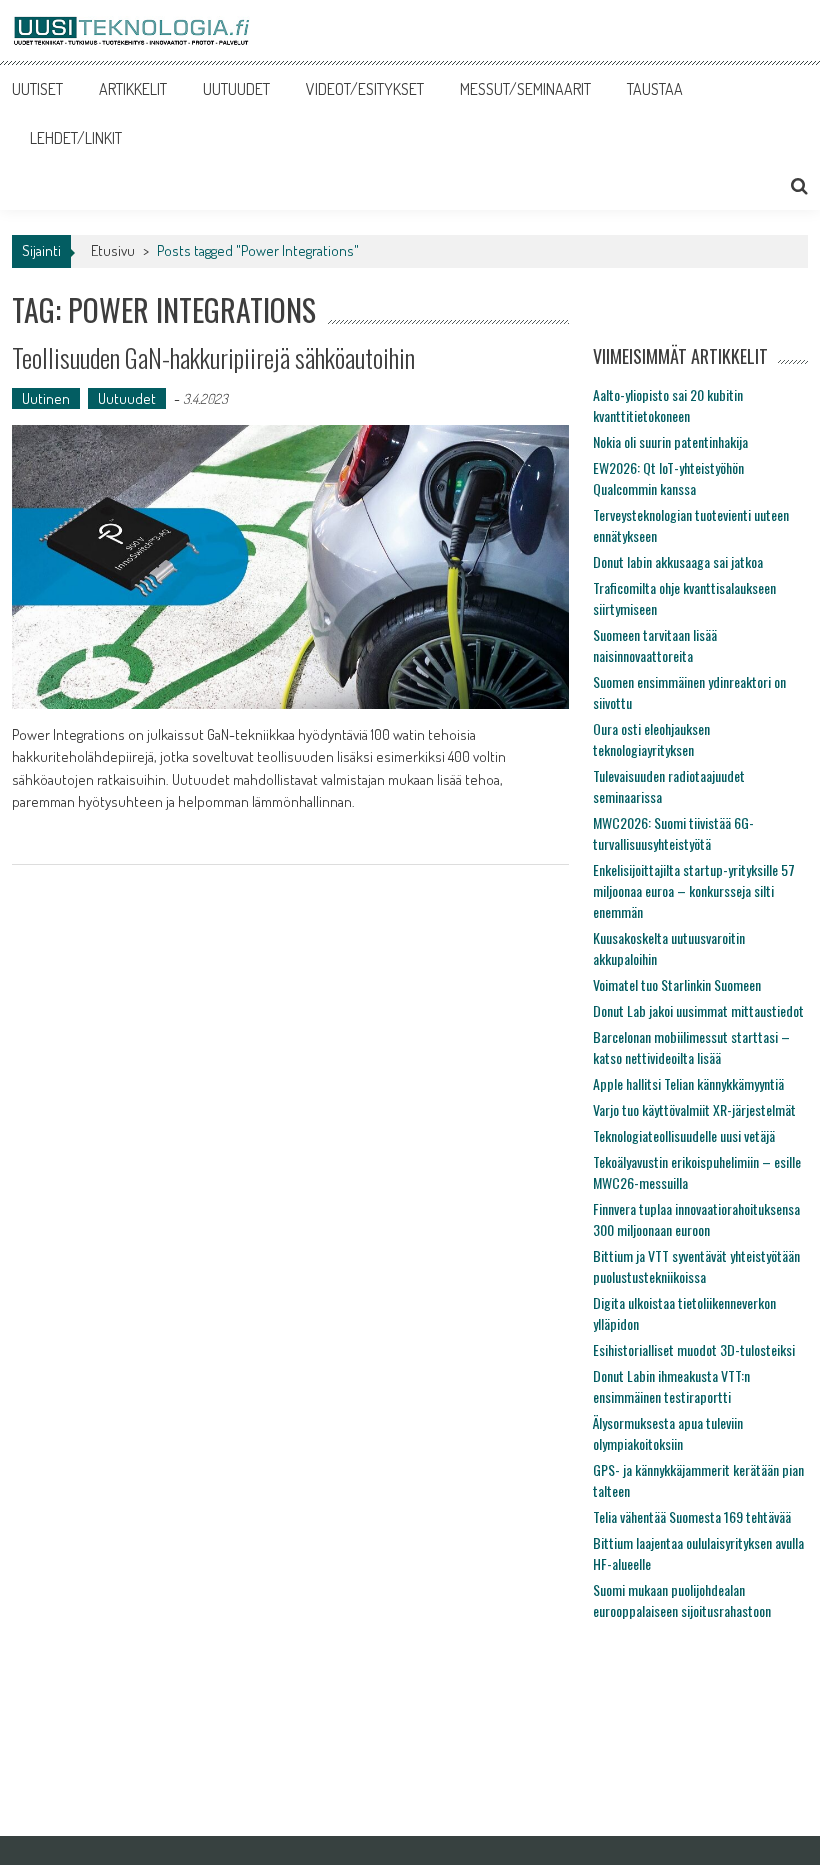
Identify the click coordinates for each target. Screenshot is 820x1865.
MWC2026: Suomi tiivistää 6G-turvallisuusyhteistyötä (673, 833)
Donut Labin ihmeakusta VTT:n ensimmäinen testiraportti (671, 1386)
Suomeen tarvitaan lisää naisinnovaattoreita (655, 645)
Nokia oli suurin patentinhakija (670, 441)
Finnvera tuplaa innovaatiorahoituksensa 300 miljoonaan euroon (696, 1219)
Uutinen (46, 398)
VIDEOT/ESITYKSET (365, 89)
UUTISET (37, 89)
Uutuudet (127, 398)
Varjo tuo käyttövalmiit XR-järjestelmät (694, 1109)
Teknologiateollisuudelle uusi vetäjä (684, 1135)
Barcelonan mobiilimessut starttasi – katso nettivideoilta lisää (691, 1047)
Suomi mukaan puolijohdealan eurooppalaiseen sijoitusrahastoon (682, 1600)
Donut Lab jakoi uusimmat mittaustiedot (698, 1010)
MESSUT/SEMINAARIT (525, 89)
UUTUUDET (236, 89)
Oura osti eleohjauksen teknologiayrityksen (651, 739)
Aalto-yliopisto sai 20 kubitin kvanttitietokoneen (668, 405)
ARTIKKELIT (133, 89)
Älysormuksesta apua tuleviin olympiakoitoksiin (668, 1433)
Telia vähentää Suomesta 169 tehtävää (692, 1516)
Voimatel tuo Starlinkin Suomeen (677, 984)
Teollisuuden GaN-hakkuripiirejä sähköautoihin (213, 357)
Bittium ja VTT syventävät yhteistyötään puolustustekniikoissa (696, 1266)
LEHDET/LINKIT (76, 138)
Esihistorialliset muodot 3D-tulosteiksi (694, 1349)
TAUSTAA (655, 89)
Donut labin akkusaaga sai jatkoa (678, 561)
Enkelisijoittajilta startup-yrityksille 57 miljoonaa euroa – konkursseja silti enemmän (694, 890)
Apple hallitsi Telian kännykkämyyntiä (688, 1083)
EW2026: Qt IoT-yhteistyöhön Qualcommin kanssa (668, 478)
